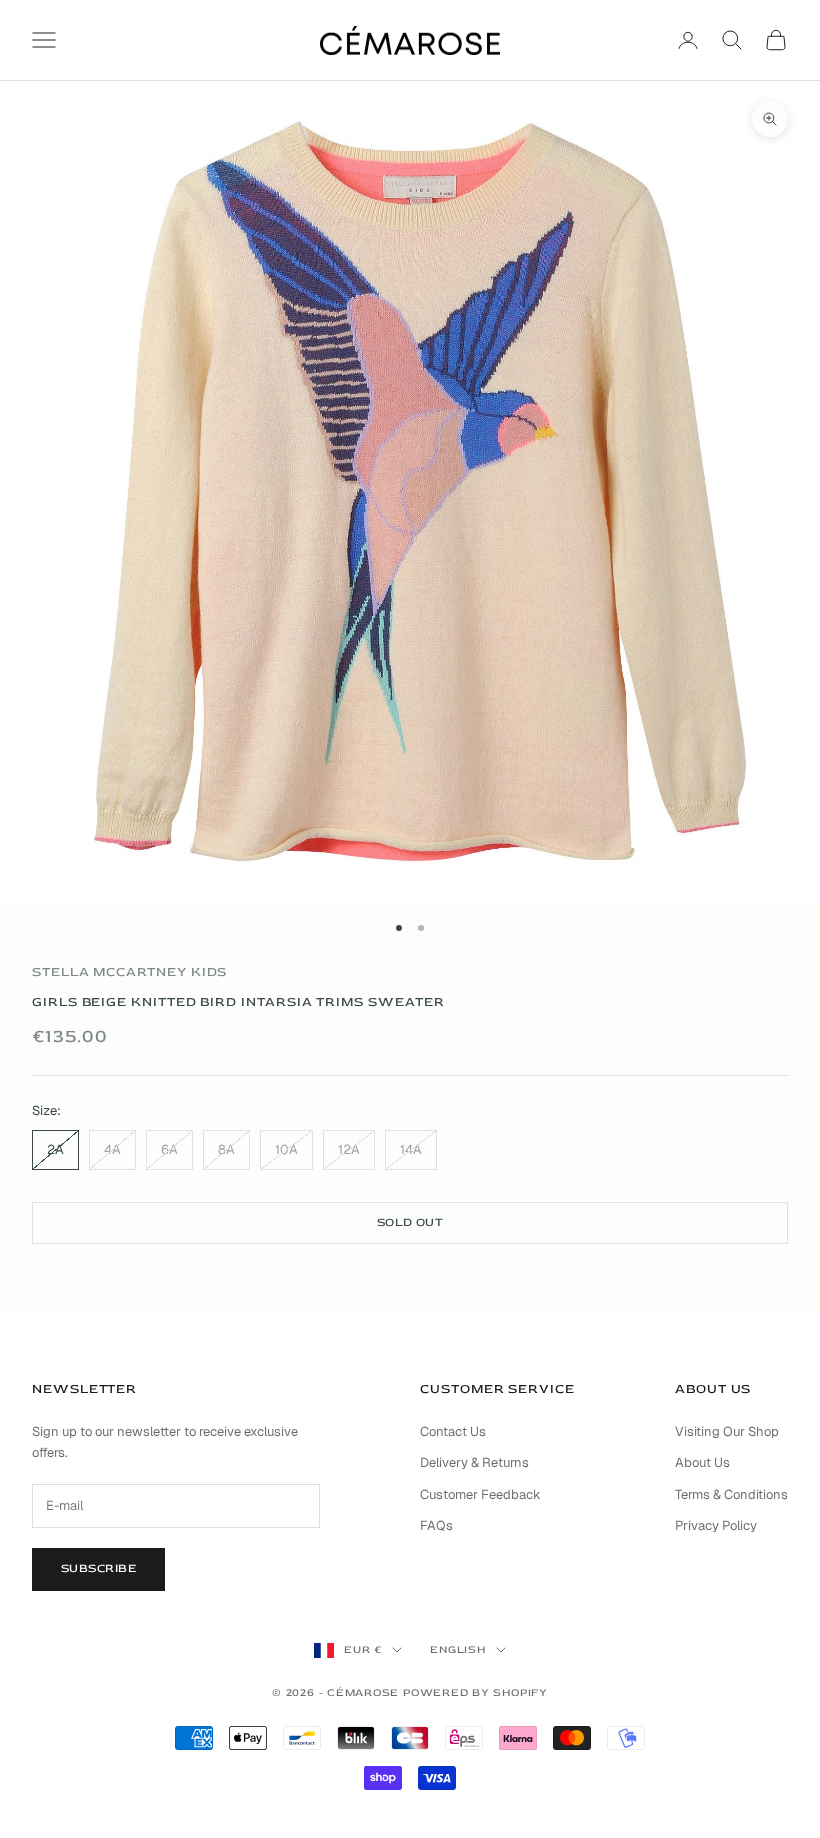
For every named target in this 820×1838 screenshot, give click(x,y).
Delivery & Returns (474, 1462)
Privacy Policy (716, 1525)
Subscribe (98, 1568)
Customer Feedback (480, 1494)
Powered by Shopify (475, 1692)
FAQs (436, 1525)
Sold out (410, 1222)
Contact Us (453, 1431)
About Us (702, 1462)
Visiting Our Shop (727, 1431)
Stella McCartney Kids (129, 972)
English (457, 1649)
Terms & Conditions (731, 1494)
